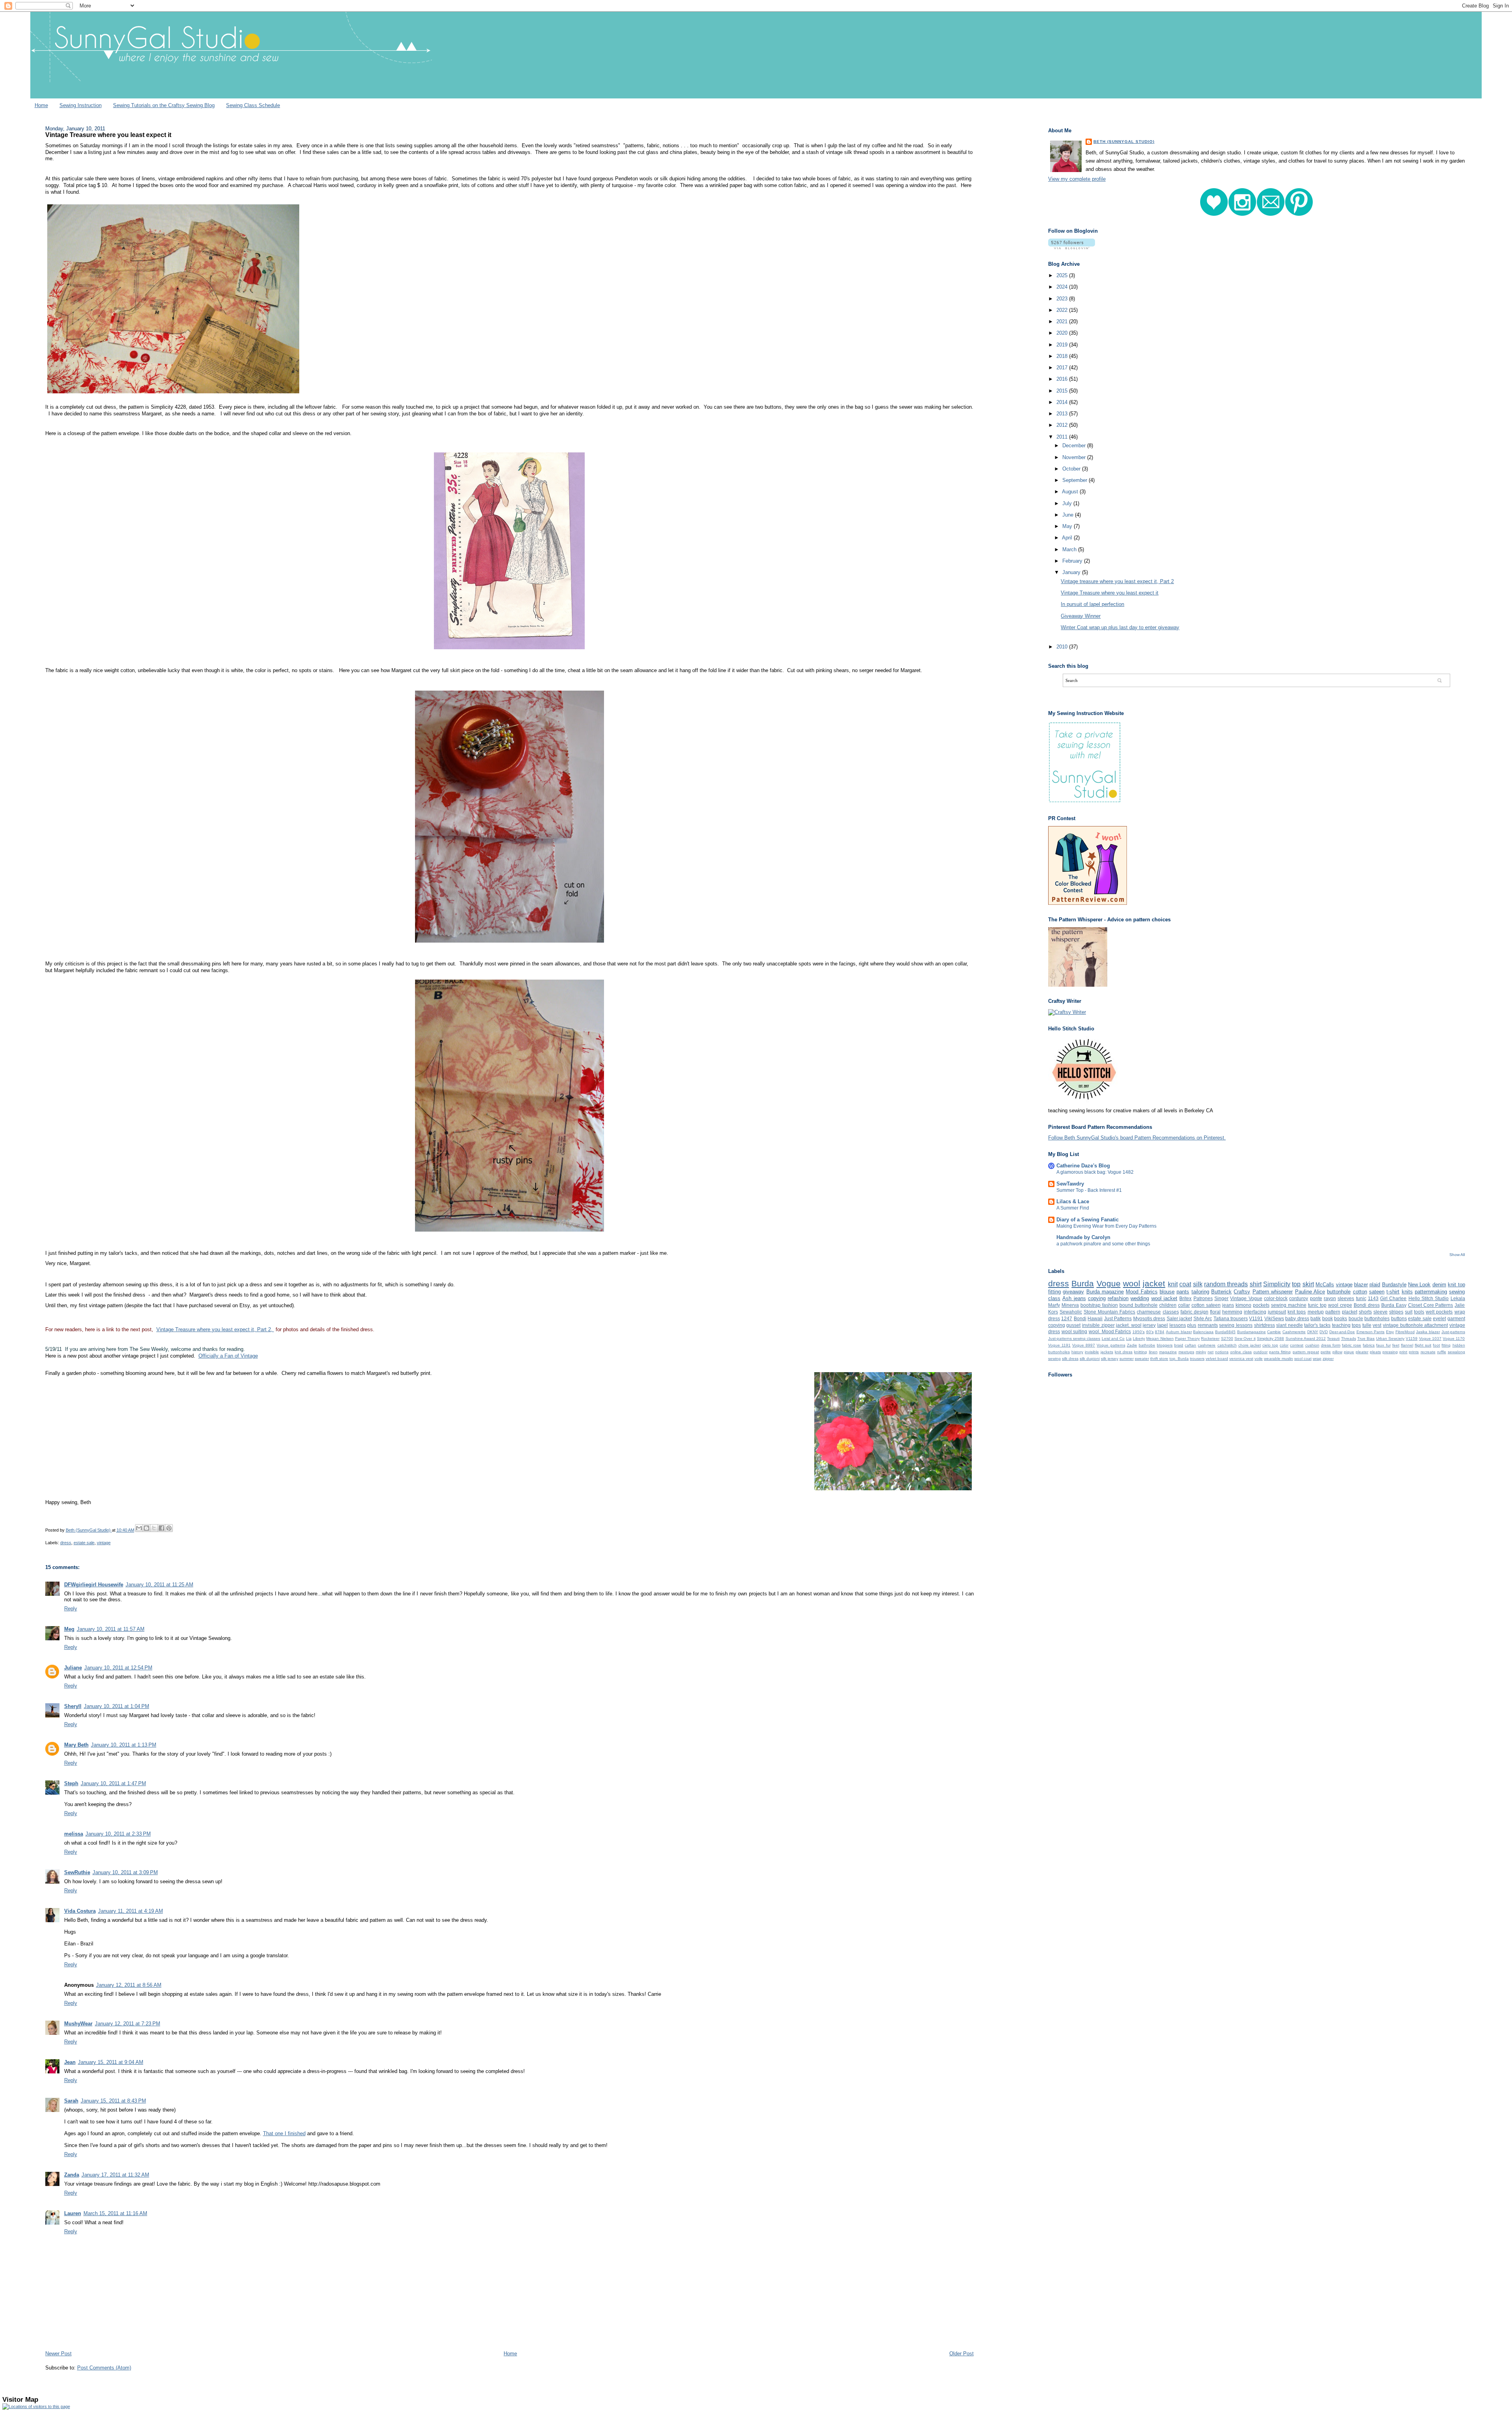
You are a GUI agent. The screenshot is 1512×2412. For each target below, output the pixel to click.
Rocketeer (1210, 1338)
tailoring (1200, 1292)
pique (1349, 1352)
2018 (1063, 356)
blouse (1167, 1292)
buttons (1399, 1318)
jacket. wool (1129, 1325)
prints (1414, 1352)
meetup (1316, 1312)
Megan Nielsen (1160, 1338)
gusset (1073, 1325)
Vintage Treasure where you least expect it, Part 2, (215, 1329)
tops (1356, 1325)
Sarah (71, 2101)
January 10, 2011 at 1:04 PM (117, 1706)
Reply (71, 1609)
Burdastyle (1394, 1285)
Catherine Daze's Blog (1083, 1166)
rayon (1330, 1298)
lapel (1163, 1325)
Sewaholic (1071, 1312)
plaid (1375, 1285)
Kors (1053, 1312)
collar (1184, 1305)
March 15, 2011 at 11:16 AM (115, 2213)
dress (66, 1543)
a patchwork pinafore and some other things (1103, 1244)
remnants (1208, 1325)
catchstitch (1227, 1345)
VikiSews (1274, 1318)
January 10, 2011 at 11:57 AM (111, 1629)
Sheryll (73, 1706)
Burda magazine (1105, 1292)
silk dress (1070, 1359)
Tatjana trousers (1231, 1318)
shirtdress (1265, 1325)
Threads (1349, 1338)
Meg (69, 1629)
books (1341, 1318)
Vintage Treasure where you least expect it (1110, 593)
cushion (1312, 1345)
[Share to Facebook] (161, 1528)
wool (1132, 1283)
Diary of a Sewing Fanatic (1088, 1220)
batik (1316, 1318)
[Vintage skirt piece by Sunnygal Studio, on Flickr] (510, 943)
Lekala (1458, 1298)
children (1168, 1305)
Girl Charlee (1393, 1298)
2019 (1063, 345)
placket (1350, 1312)
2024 (1063, 287)
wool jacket (1164, 1298)
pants (1183, 1292)
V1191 (1256, 1318)
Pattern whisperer (1273, 1292)
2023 (1063, 299)
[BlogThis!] (146, 1528)
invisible (1092, 1352)
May (1068, 526)
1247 (1067, 1318)
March (1070, 549)
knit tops (1297, 1312)
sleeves (1346, 1298)
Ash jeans (1074, 1298)
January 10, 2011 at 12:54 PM (118, 1668)
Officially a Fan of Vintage (228, 1356)
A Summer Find (1073, 1208)
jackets (1107, 1352)
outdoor (1260, 1352)
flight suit (1423, 1345)
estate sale (84, 1543)
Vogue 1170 (1454, 1338)
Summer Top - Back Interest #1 (1089, 1190)
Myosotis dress (1149, 1318)
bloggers (1165, 1345)
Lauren (73, 2213)
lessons (1178, 1325)
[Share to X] (154, 1528)
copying (1097, 1298)
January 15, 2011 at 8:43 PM (113, 2101)
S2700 (1227, 1338)
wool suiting (1075, 1331)
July (1068, 503)
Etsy (1390, 1332)
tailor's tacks (1317, 1325)
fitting (1054, 1292)
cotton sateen (1206, 1305)
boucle (1356, 1318)
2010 (1063, 647)
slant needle (1290, 1325)
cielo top (1270, 1345)
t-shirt (1393, 1292)
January (1072, 572)
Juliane (73, 1668)
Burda (1083, 1283)
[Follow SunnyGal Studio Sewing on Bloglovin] (1072, 247)
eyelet (1439, 1318)
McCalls (1325, 1285)
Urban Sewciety (1390, 1338)
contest (1297, 1345)
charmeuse (1149, 1312)
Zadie (1132, 1345)
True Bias (1366, 1338)
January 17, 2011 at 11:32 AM (115, 2175)
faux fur (1383, 1345)
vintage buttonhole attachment (1415, 1325)
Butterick (1221, 1292)
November (1075, 457)
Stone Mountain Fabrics (1109, 1312)
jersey (1149, 1325)
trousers (1197, 1359)
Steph (71, 1783)
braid (1179, 1345)
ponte (1316, 1298)
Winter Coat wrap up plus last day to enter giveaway (1120, 627)
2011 (1063, 437)
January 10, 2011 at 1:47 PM (113, 1783)
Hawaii (1095, 1318)
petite (1326, 1352)
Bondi (1080, 1318)
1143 (1373, 1298)
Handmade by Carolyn (1083, 1237)
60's (1150, 1332)
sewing (1054, 1359)
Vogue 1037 (1430, 1338)
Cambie (1274, 1332)
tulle (1367, 1325)
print (1403, 1352)
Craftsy (1242, 1292)
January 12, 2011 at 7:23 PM (128, 2024)
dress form (1331, 1345)
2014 (1063, 402)
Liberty (1139, 1338)
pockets (1261, 1305)
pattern (1333, 1312)
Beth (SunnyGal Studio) (1124, 142)
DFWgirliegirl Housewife (94, 1585)
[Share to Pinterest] (169, 1528)
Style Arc (1203, 1318)
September (1076, 480)
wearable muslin (1279, 1359)
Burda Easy (1394, 1305)
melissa (74, 1834)
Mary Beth (76, 1745)
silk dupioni (1090, 1359)
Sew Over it (1245, 1338)
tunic (1361, 1298)
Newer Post (58, 2354)
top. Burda (1179, 1359)
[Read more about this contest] (1088, 903)
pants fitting (1280, 1352)
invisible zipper (1098, 1325)
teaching (1341, 1325)
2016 (1063, 379)
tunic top (1317, 1305)
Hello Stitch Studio (1429, 1298)
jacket (1154, 1283)
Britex (1185, 1298)
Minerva (1070, 1305)
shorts (1365, 1312)
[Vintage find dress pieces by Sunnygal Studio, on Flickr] (173, 394)
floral (1215, 1312)
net (1211, 1352)
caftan (1191, 1345)
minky (1201, 1352)
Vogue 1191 (1059, 1345)
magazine (1168, 1352)
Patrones (1203, 1298)
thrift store (1159, 1359)
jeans (1228, 1305)
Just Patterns (1118, 1318)
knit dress (1124, 1352)
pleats (1375, 1352)
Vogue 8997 (1084, 1345)
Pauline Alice (1310, 1292)
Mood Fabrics (1141, 1292)
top (1296, 1284)
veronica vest (1241, 1359)
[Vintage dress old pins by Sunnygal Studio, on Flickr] (510, 1232)
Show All (1457, 1255)
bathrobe (1147, 1345)
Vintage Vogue (1246, 1298)
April (1068, 538)
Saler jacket (1179, 1318)
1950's (1139, 1332)
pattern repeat (1306, 1352)
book (1328, 1318)
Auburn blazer (1179, 1332)
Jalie (1460, 1305)
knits (1407, 1292)
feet (1396, 1345)
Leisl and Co (1113, 1338)
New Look (1419, 1285)
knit (1173, 1284)
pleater (1362, 1352)
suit (1409, 1312)
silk (1198, 1284)
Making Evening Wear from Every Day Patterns (1106, 1226)
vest (1377, 1325)
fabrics (1369, 1345)
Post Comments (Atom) (104, 2368)
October (1072, 469)
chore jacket (1250, 1345)
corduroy (1299, 1298)
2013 (1063, 414)
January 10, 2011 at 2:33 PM (118, 1834)
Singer (1221, 1298)
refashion (1118, 1298)
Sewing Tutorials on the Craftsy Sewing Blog (164, 105)
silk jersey (1110, 1359)
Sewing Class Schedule (253, 105)
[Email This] (139, 1528)
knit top (1456, 1285)
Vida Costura (80, 1911)
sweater (1142, 1359)
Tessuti (1333, 1338)
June (1069, 515)
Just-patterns (1453, 1332)
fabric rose (1352, 1345)
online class (1241, 1352)
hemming (1232, 1312)
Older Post (962, 2354)
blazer (1361, 1285)
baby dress (1297, 1318)
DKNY (1313, 1332)
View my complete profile (1077, 179)
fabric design (1194, 1312)
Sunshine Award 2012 (1306, 1338)
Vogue (1109, 1283)
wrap (1317, 1359)
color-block (1276, 1298)
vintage (104, 1543)
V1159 (1412, 1338)
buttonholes (1377, 1318)
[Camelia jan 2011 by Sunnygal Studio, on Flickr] (893, 1432)
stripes (1396, 1312)
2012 (1063, 425)
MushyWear (78, 2024)
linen (1153, 1352)
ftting (1446, 1345)
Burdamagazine (1252, 1332)
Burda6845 (1225, 1332)
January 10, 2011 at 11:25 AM (159, 1585)
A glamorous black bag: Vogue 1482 (1095, 1172)
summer (1127, 1359)
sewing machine (1289, 1305)
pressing (1390, 1352)
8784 (1160, 1332)
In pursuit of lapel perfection (1092, 604)
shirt (1256, 1284)
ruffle (1442, 1352)
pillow (1337, 1352)
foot (1436, 1345)
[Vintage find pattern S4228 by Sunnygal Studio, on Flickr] (509, 649)
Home (41, 105)
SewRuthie (77, 1872)
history (1077, 1352)
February (1073, 561)
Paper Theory (1187, 1338)
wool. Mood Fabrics (1110, 1331)
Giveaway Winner (1081, 616)
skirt (1308, 1284)
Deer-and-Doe (1342, 1332)
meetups (1186, 1352)
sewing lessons (1236, 1325)
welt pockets (1439, 1312)
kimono (1243, 1305)
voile (1259, 1359)
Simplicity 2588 (1270, 1338)
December (1075, 446)
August (1071, 492)
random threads (1226, 1284)
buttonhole (1339, 1292)
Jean (70, 2062)
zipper (1328, 1359)
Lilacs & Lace (1073, 1201)
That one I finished (284, 2133)
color (1284, 1345)
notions (1222, 1352)
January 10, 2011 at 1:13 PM (124, 1745)
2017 (1063, 368)
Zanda (72, 2175)
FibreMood (1405, 1332)
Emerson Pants (1371, 1332)
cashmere (1207, 1345)
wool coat (1303, 1359)
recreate (1428, 1352)
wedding (1140, 1298)
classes (1171, 1312)
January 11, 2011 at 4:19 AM (131, 1911)
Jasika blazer (1428, 1332)
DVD (1324, 1332)
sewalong (1456, 1352)
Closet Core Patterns (1431, 1305)
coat (1185, 1284)
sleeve (1380, 1312)
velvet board (1217, 1359)
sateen (1377, 1292)
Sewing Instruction (81, 105)
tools (1419, 1312)
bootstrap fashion (1099, 1305)
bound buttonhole (1139, 1305)
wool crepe (1340, 1305)
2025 (1063, 275)
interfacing (1255, 1312)
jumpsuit (1277, 1312)
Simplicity (1277, 1284)
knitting (1140, 1352)
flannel (1407, 1345)
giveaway (1073, 1292)
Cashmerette (1294, 1332)
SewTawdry (1070, 1184)
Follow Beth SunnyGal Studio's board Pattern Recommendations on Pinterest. (1137, 1138)
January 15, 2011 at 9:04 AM (111, 2062)
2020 (1063, 333)
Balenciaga (1203, 1332)
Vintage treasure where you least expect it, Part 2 (1117, 581)
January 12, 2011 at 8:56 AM (129, 1985)
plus (1192, 1325)
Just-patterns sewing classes (1074, 1338)
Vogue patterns (1111, 1345)
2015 (1063, 391)
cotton (1360, 1292)
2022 (1063, 310)
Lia (1129, 1338)
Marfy (1054, 1305)
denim (1439, 1285)
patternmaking (1431, 1292)
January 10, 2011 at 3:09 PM (125, 1872)
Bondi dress (1367, 1305)
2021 (1063, 321)
